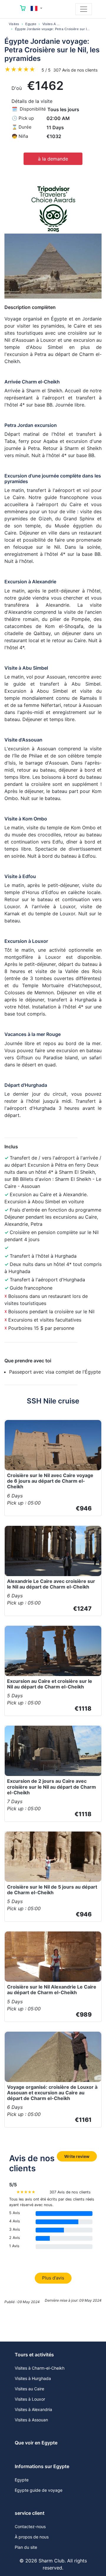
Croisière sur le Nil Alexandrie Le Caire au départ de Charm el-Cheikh (52, 1990)
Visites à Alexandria (33, 2409)
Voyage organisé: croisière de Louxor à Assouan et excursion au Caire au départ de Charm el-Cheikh (52, 2093)
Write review (77, 2156)
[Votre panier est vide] (23, 9)
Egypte (31, 24)
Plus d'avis (53, 2278)
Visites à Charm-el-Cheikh (40, 2368)
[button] (37, 8)
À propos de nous (32, 2537)
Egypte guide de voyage (39, 2490)
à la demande (53, 159)
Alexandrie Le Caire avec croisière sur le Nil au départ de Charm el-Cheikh (51, 1584)
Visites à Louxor (30, 2399)
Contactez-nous (30, 2526)
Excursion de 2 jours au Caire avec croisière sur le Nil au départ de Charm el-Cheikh (52, 1787)
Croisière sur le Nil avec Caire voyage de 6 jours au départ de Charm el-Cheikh (50, 1481)
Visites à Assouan (31, 2420)
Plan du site (26, 2547)
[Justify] (84, 9)
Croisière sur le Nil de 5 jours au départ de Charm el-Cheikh (52, 1890)
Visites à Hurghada (33, 2378)
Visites (14, 24)
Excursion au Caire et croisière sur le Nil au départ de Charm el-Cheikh (50, 1684)
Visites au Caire (29, 2389)
